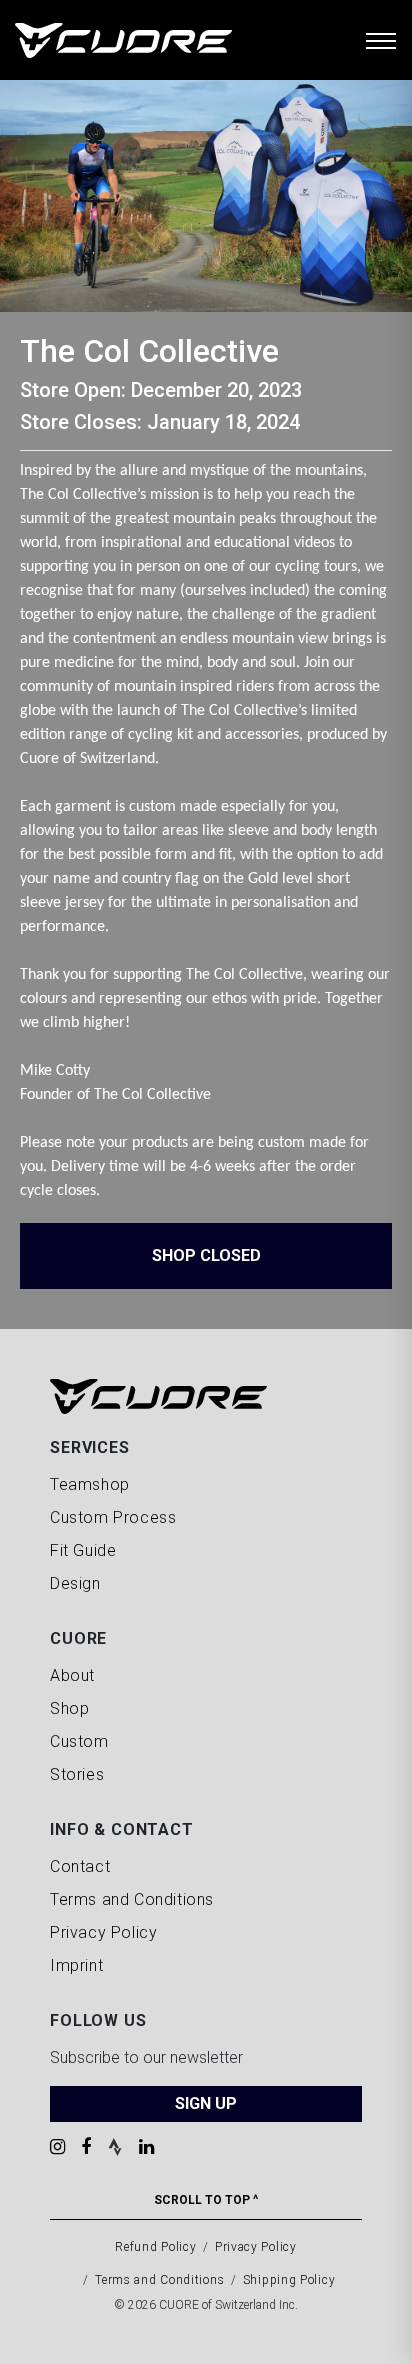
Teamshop (90, 1484)
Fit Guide (83, 1550)
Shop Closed (206, 1255)
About (72, 1675)
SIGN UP (206, 2103)
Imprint (76, 1965)
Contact (80, 1866)
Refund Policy (155, 2247)
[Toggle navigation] (381, 40)
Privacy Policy (103, 1932)
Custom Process (113, 1517)
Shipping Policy (289, 2280)
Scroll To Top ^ (206, 2200)
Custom (79, 1741)
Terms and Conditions (132, 1899)
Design (75, 1583)
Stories (77, 1774)
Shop (69, 1708)
